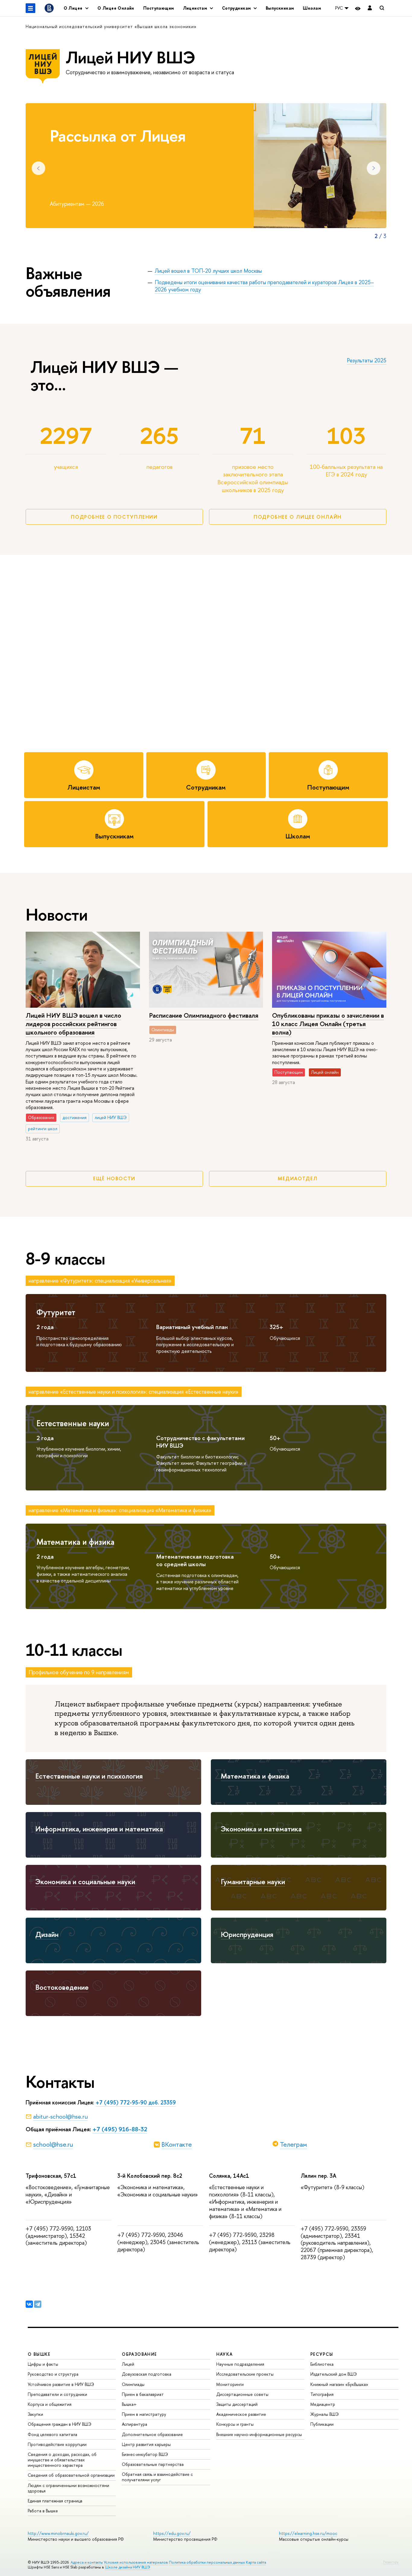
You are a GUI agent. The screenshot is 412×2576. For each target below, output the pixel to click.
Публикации (322, 2424)
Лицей (128, 2364)
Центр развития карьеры (146, 2444)
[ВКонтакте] (29, 2304)
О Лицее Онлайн (116, 8)
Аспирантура (135, 2424)
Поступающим (159, 8)
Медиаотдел (298, 1178)
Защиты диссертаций (237, 2404)
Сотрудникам (206, 787)
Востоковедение (62, 1987)
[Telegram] (38, 2304)
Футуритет (56, 1312)
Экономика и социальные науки (85, 1881)
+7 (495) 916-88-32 (120, 2129)
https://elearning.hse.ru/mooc (308, 2533)
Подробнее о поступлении (114, 517)
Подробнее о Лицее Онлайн (298, 517)
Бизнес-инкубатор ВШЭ (145, 2454)
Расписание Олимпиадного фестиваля (204, 1015)
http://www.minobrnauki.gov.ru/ (58, 2533)
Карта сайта (256, 2562)
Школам (312, 8)
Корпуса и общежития (50, 2404)
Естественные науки (73, 1423)
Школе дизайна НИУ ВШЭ (128, 2567)
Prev (38, 168)
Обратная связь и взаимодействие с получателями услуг (157, 2477)
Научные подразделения (240, 2364)
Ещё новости (114, 1178)
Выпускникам (280, 8)
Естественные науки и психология (89, 1776)
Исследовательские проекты (245, 2374)
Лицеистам (84, 787)
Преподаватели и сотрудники (57, 2394)
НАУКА (225, 2354)
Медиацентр (323, 2404)
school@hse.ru (53, 2144)
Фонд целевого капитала (52, 2434)
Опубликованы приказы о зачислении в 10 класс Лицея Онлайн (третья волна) (328, 1024)
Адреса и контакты (87, 2562)
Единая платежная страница (55, 2501)
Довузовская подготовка (147, 2374)
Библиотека (322, 2364)
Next (374, 168)
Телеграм (293, 2144)
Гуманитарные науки (253, 1881)
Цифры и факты (43, 2364)
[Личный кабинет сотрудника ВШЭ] (370, 8)
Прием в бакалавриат (143, 2394)
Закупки (35, 2414)
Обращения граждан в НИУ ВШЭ (60, 2424)
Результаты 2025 (367, 360)
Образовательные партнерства (153, 2464)
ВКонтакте (177, 2144)
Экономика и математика (261, 1829)
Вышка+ (129, 2404)
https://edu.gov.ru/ (172, 2533)
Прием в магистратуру (144, 2414)
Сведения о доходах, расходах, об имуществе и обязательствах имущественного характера (62, 2460)
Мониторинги (230, 2384)
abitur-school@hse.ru (60, 2116)
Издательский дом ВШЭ (334, 2374)
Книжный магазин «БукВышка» (339, 2384)
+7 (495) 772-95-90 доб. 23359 (136, 2102)
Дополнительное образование (152, 2434)
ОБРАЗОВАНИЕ (139, 2354)
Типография (322, 2394)
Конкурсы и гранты (235, 2424)
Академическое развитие (241, 2414)
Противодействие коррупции (57, 2444)
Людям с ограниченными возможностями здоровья (68, 2488)
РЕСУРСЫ (322, 2354)
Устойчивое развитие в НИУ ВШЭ (61, 2384)
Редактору (391, 2562)
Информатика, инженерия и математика (99, 1829)
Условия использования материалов (136, 2562)
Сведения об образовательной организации (71, 2475)
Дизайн (47, 1934)
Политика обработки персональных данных (207, 2562)
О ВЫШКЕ (39, 2354)
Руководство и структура (53, 2374)
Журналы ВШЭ (325, 2414)
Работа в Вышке (43, 2511)
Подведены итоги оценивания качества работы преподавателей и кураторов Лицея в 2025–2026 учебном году (264, 286)
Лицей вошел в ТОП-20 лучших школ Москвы (208, 271)
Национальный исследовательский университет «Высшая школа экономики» (111, 26)
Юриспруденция (247, 1934)
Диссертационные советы (242, 2394)
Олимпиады (133, 2384)
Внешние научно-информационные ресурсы (259, 2434)
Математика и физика (75, 1542)
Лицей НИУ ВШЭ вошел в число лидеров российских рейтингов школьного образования (73, 1024)
